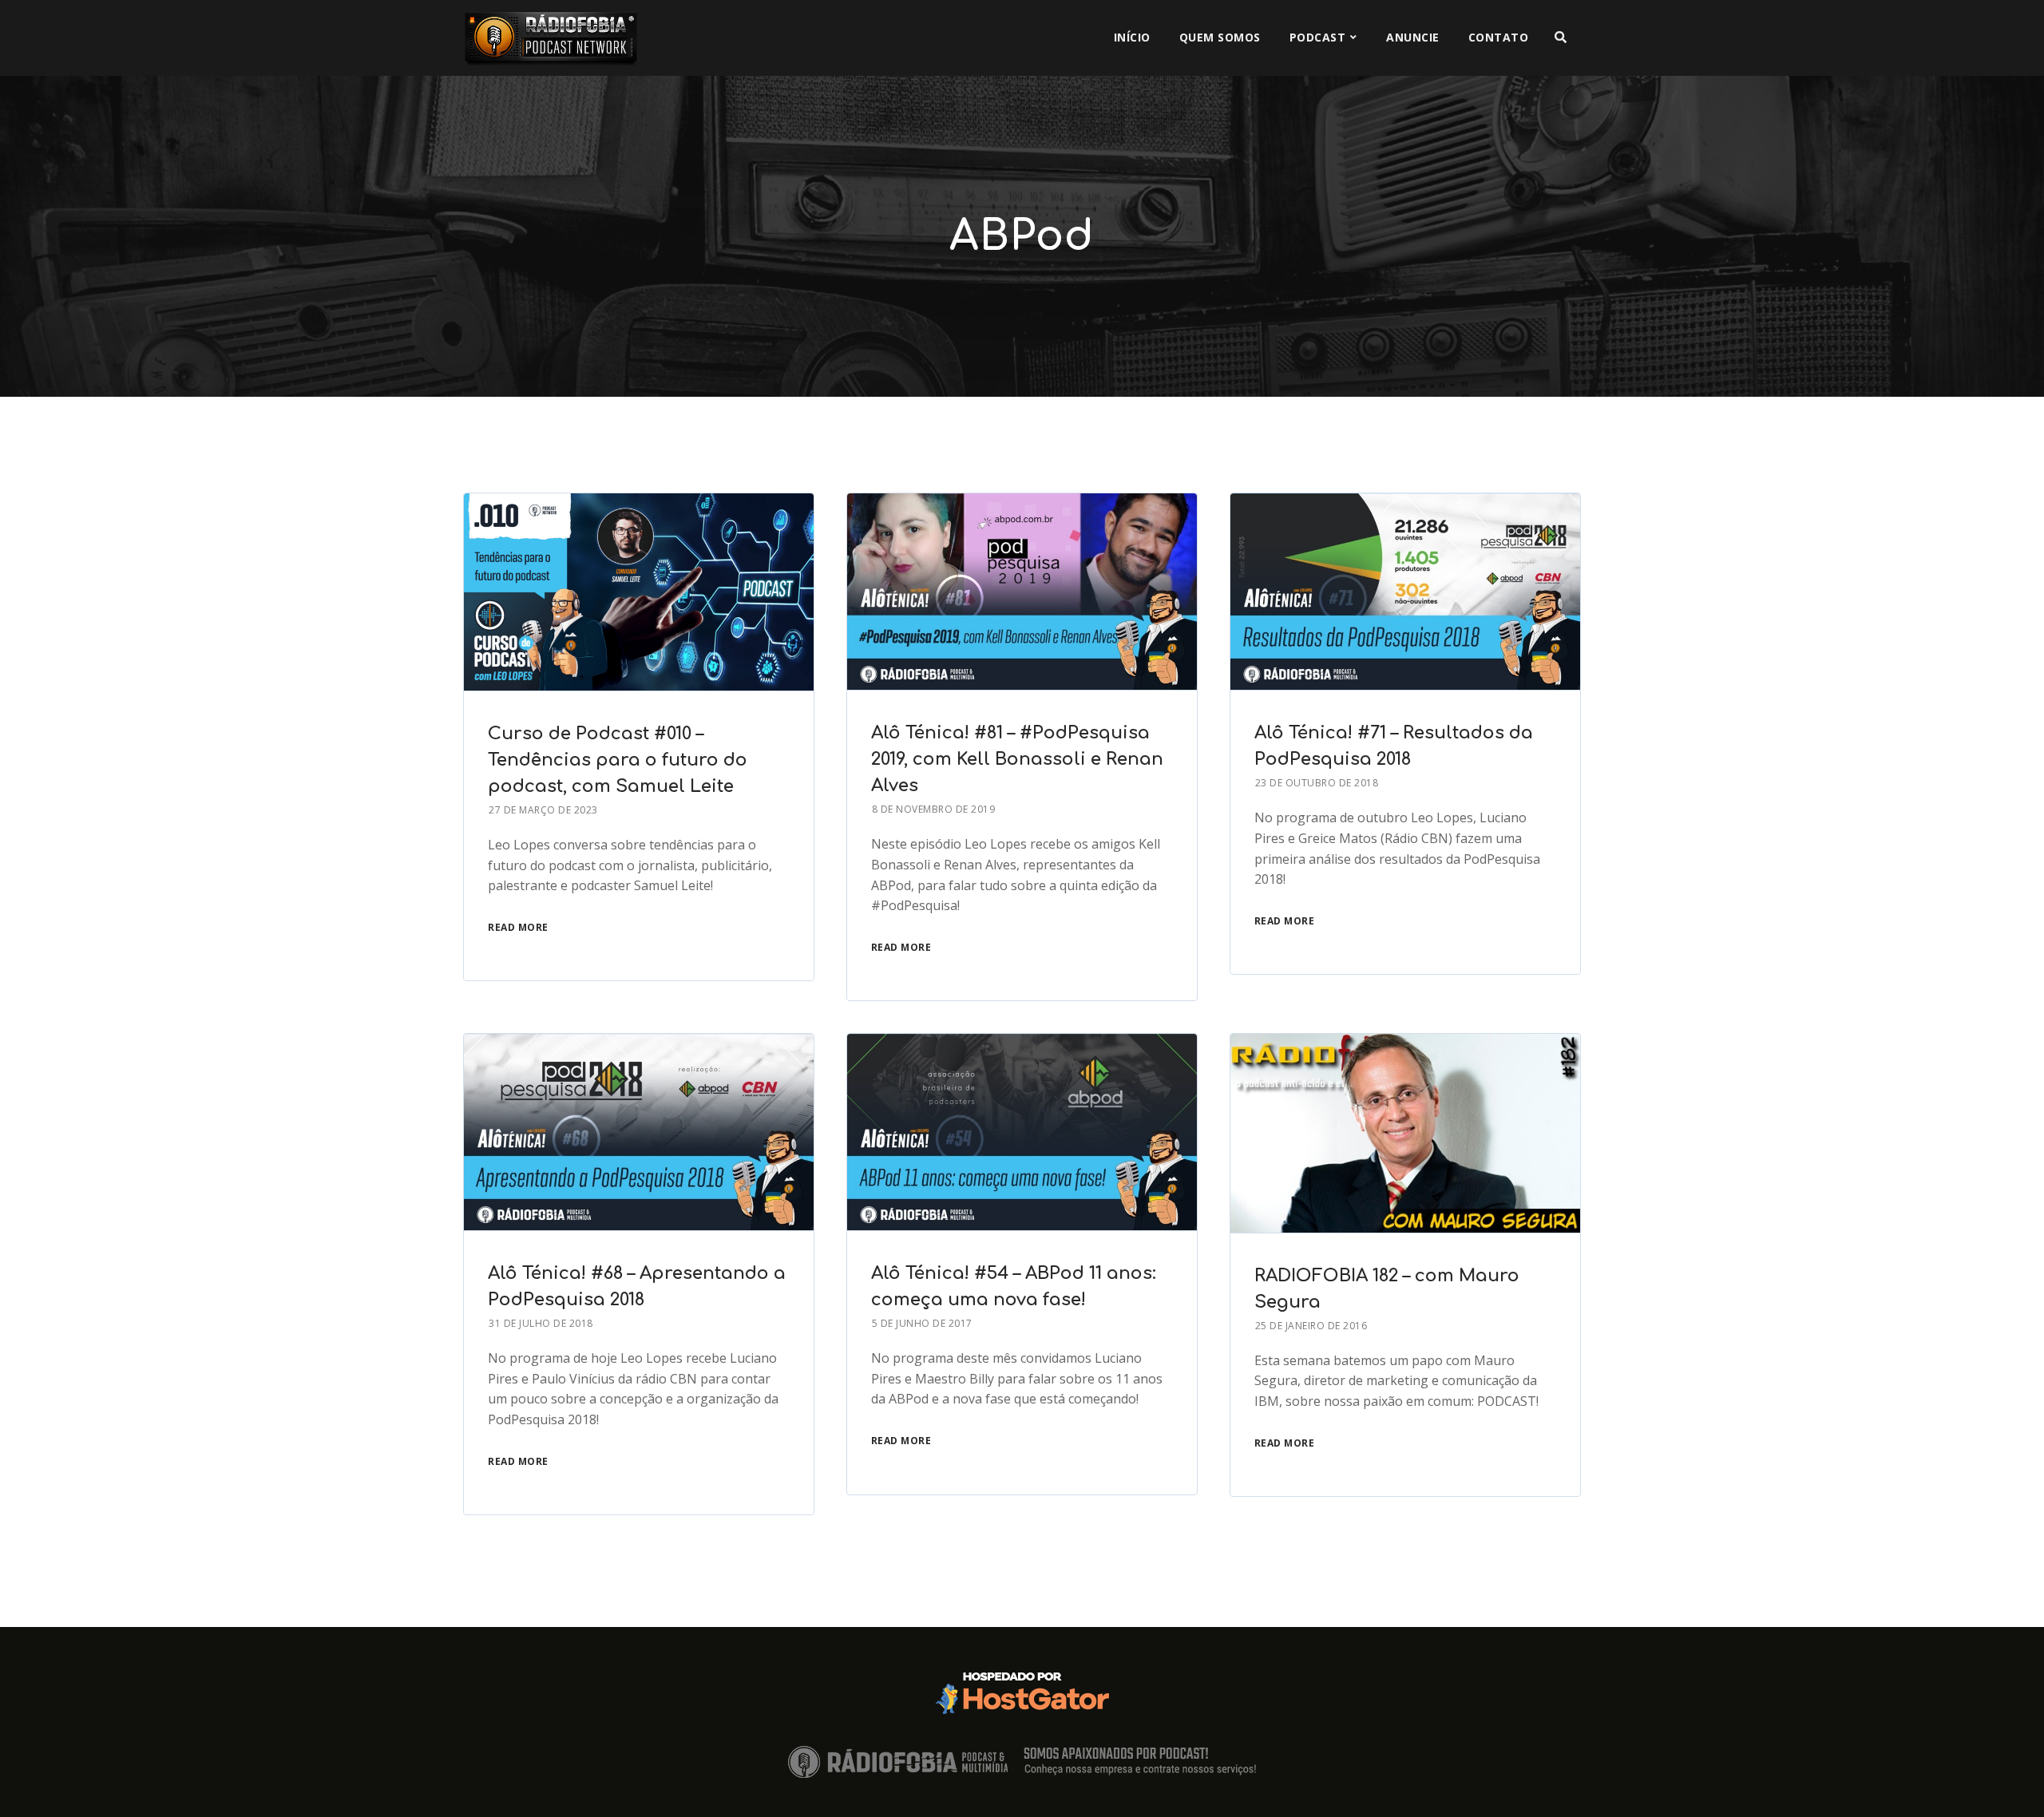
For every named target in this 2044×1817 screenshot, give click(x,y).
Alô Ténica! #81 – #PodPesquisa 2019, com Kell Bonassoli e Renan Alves (1017, 759)
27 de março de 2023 (543, 810)
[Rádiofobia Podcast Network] (551, 38)
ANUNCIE (1413, 37)
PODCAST (1318, 37)
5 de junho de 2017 (922, 1323)
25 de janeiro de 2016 (1311, 1326)
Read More (518, 927)
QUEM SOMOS (1220, 37)
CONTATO (1499, 37)
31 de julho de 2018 (541, 1323)
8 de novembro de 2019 (934, 809)
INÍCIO (1132, 37)
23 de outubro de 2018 (1317, 783)
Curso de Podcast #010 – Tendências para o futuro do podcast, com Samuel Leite (618, 760)
